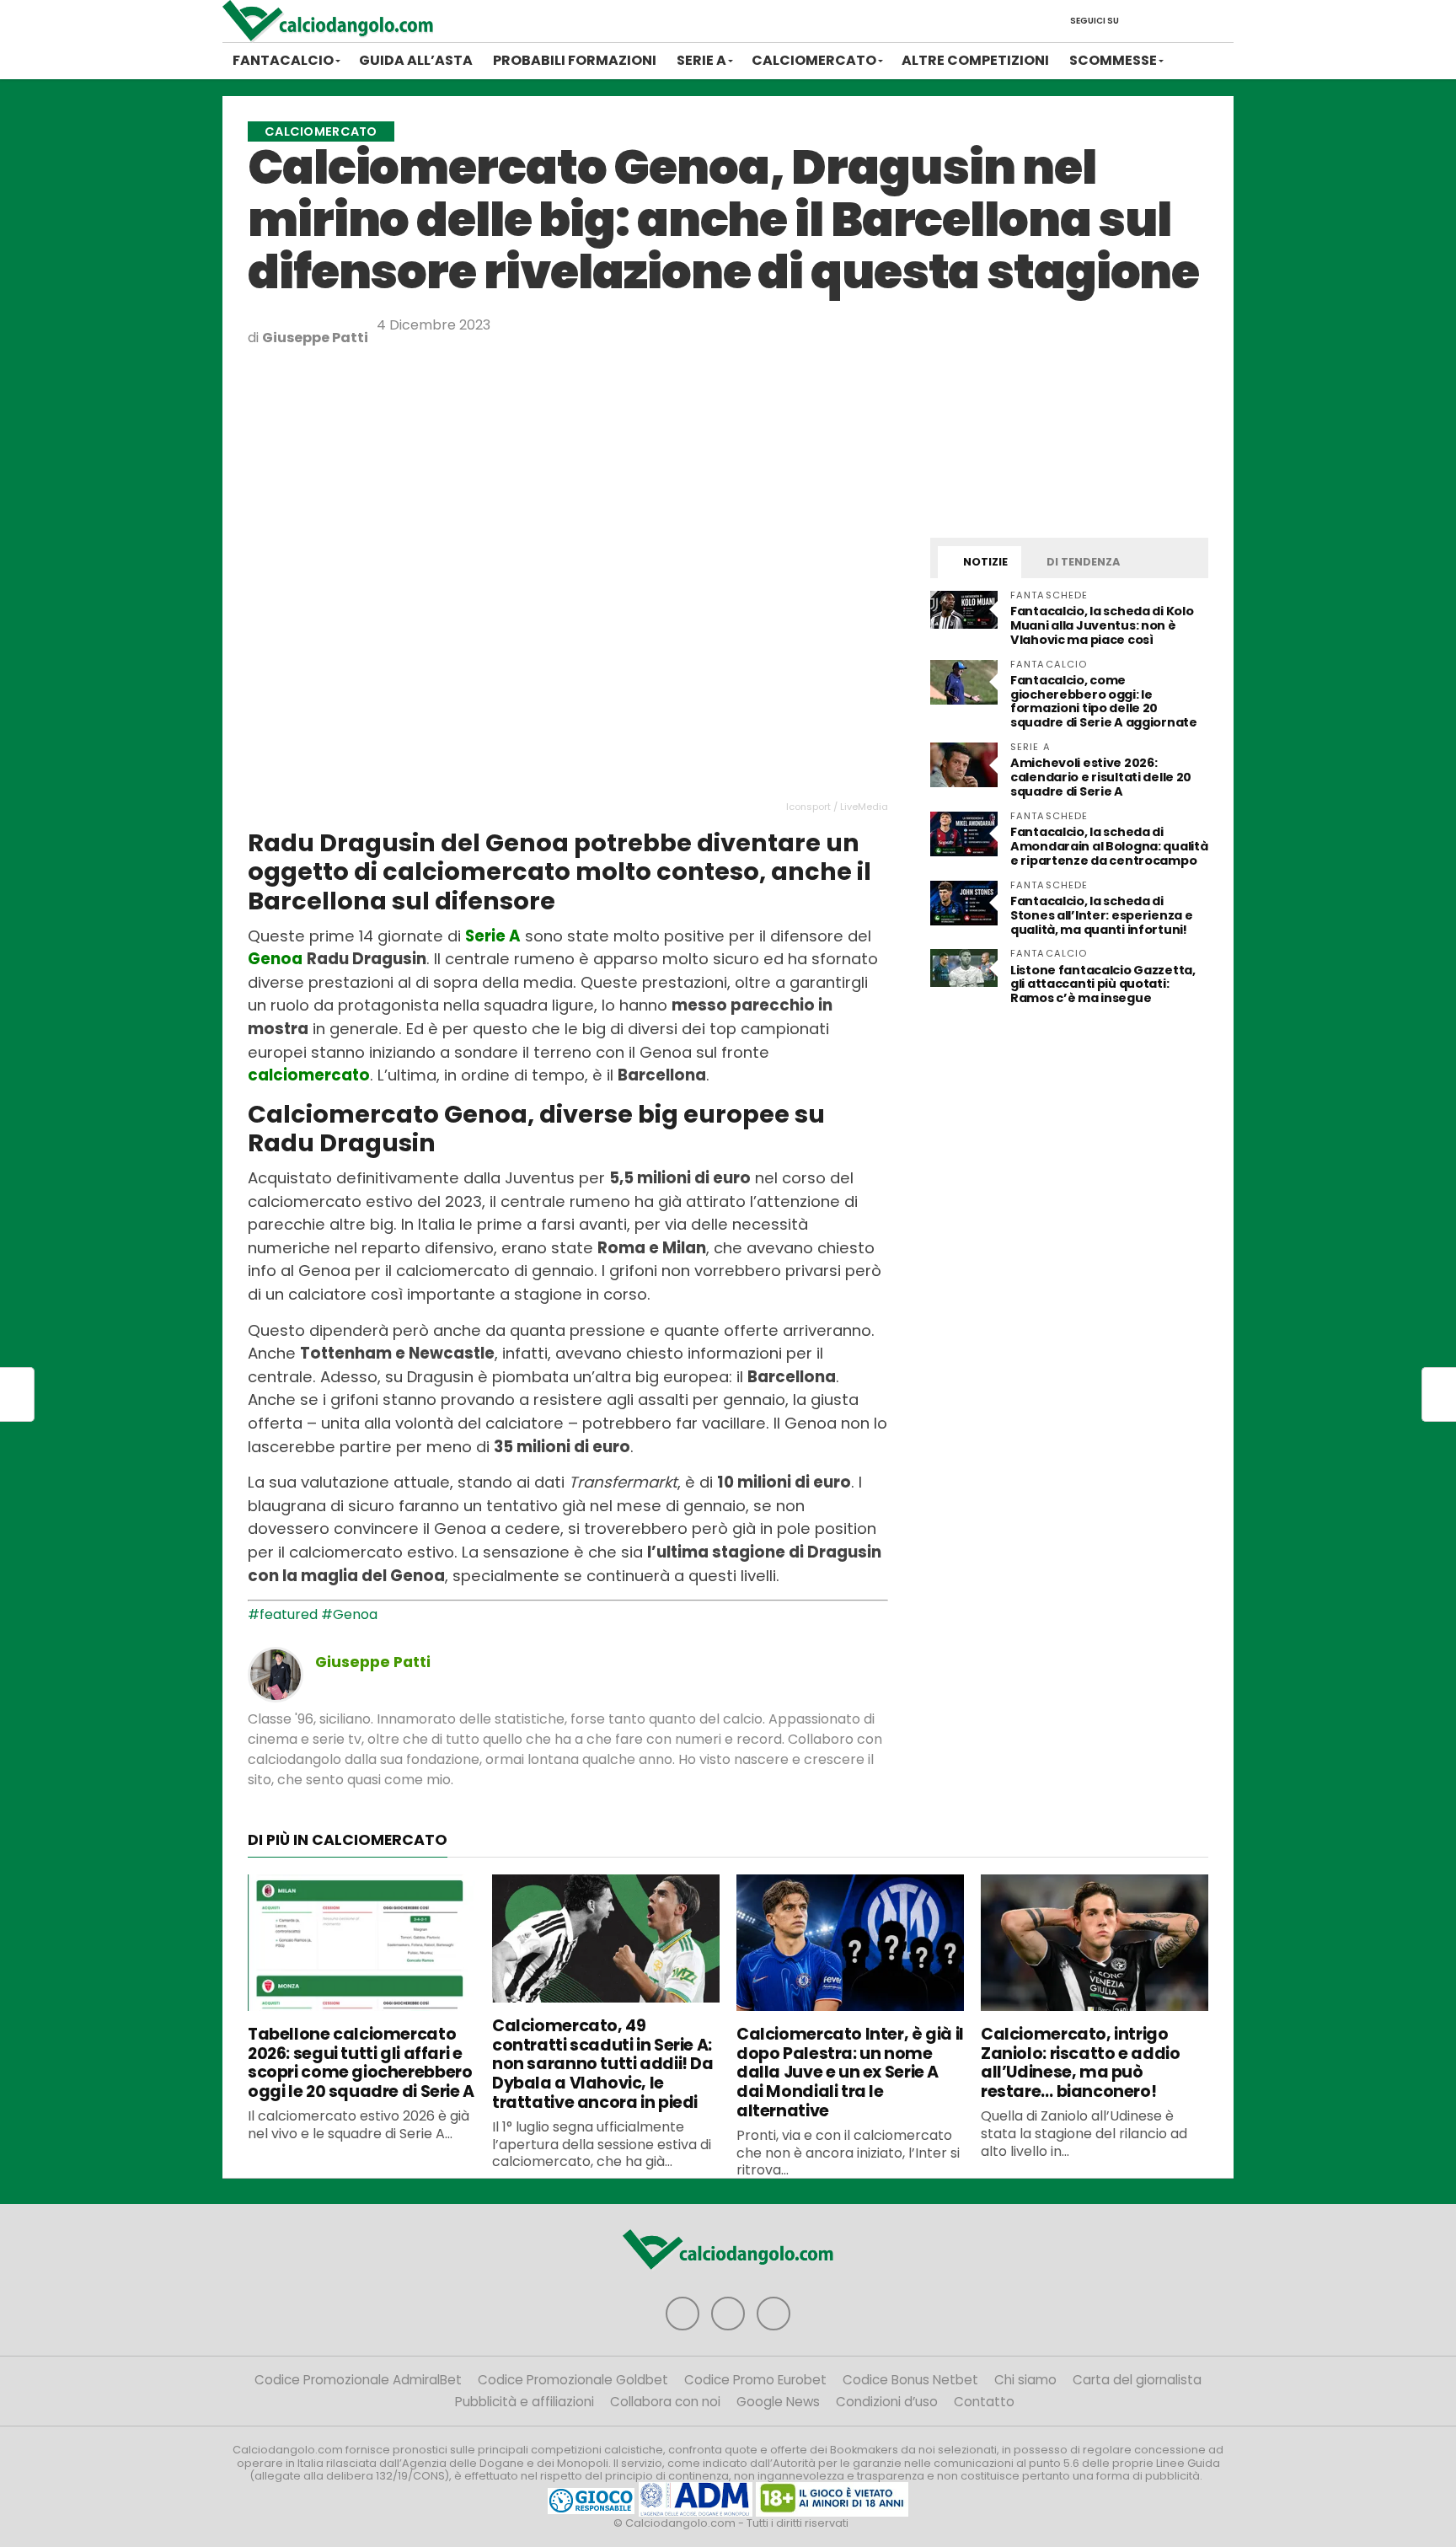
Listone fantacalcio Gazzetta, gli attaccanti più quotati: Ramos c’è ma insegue (1103, 984)
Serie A (701, 60)
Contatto (984, 2402)
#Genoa (349, 1614)
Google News (778, 2402)
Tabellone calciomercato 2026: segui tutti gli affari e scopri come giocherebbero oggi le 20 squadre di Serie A (361, 2063)
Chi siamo (1025, 2380)
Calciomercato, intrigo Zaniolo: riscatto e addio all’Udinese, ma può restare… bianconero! (1080, 2063)
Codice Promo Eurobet (755, 2380)
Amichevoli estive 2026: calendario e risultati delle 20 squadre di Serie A (1101, 777)
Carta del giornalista (1137, 2380)
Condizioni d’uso (887, 2402)
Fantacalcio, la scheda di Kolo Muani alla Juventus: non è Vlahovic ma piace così (1102, 625)
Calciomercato (814, 60)
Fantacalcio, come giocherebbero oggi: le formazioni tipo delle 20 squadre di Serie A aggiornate (1104, 702)
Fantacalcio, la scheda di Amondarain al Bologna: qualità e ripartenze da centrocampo (1109, 846)
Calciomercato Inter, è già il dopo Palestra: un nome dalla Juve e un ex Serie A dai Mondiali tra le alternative (850, 2072)
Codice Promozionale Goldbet (573, 2380)
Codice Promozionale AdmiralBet (358, 2380)
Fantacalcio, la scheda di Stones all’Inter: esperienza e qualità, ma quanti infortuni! (1101, 915)
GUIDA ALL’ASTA (416, 60)
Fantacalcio (283, 60)
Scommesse (1113, 60)
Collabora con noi (665, 2402)
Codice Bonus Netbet (910, 2380)
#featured (283, 1614)
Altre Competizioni (975, 60)
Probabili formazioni (575, 60)
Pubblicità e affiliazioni (525, 2402)
